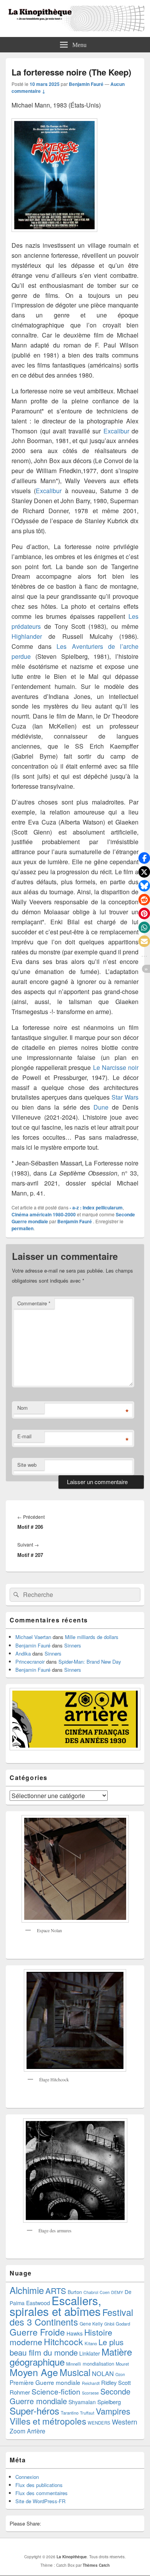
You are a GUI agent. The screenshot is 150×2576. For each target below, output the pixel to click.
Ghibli (109, 2324)
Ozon (120, 2374)
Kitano (91, 2343)
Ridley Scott (116, 2382)
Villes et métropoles (48, 2421)
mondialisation (98, 2364)
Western (125, 2422)
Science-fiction (56, 2391)
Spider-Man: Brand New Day (90, 1662)
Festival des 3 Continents (71, 2317)
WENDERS (99, 2423)
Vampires (113, 2411)
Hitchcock (63, 2342)
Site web (27, 1465)
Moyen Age (34, 2372)
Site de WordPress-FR (40, 2501)
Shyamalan (82, 2402)
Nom (22, 1408)
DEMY (117, 2292)
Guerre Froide (37, 2332)
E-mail (24, 1436)
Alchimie (27, 2290)
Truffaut (87, 2413)
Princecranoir (30, 1662)
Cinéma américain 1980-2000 (44, 1214)
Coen (105, 2292)
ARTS (56, 2291)
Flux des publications (39, 2485)
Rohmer (20, 2392)
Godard (123, 2324)
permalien (22, 1228)
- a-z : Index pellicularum (96, 1207)
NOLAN (103, 2373)
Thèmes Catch (96, 2565)
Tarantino (70, 2413)
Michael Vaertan (33, 1637)
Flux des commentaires (42, 2493)
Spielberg (109, 2402)
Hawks (75, 2333)
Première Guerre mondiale (45, 2382)
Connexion (27, 2477)
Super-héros (34, 2411)
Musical (75, 2372)
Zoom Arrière (27, 2431)
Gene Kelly (91, 2323)
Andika (23, 1653)
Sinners (73, 1645)
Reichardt (91, 2383)
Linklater (90, 2353)
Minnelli (74, 2364)
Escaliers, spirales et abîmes (55, 2306)
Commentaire (34, 1303)
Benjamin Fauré (86, 84)
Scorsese (90, 2393)
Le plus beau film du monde (67, 2347)
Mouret (122, 2364)
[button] (144, 858)
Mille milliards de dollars (92, 1637)
